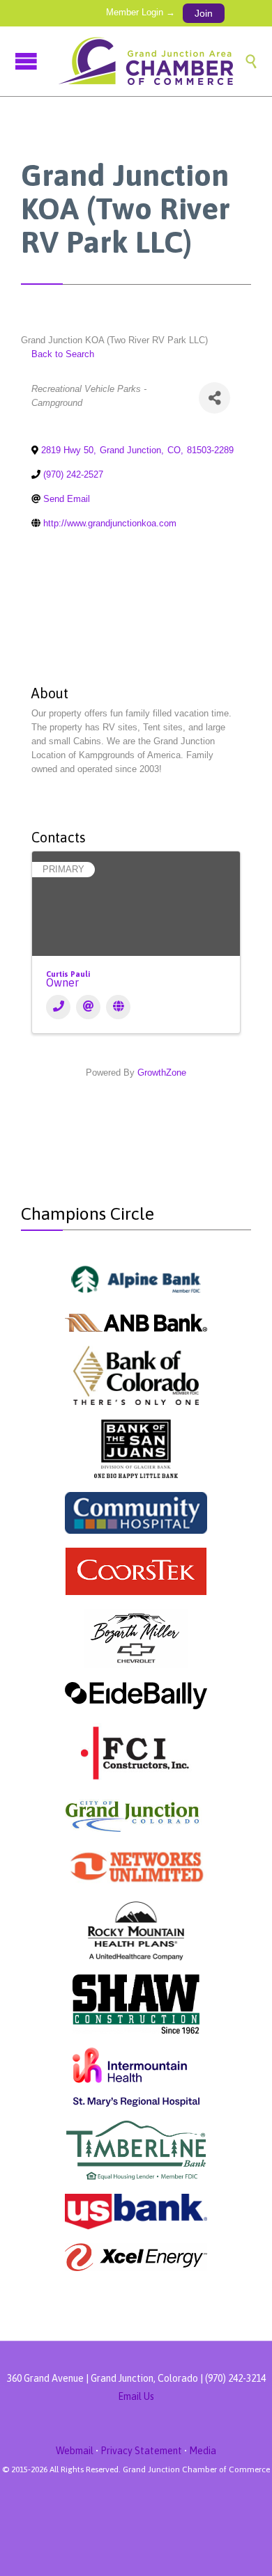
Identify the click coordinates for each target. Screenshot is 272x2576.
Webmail (75, 2451)
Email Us (136, 2396)
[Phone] (58, 1007)
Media (203, 2451)
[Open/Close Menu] (28, 61)
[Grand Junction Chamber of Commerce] (150, 61)
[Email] (88, 1007)
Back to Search (63, 354)
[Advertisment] (136, 1279)
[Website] (118, 1007)
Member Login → (141, 12)
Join (204, 13)
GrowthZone (162, 1073)
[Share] (214, 398)
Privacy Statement (141, 2451)
